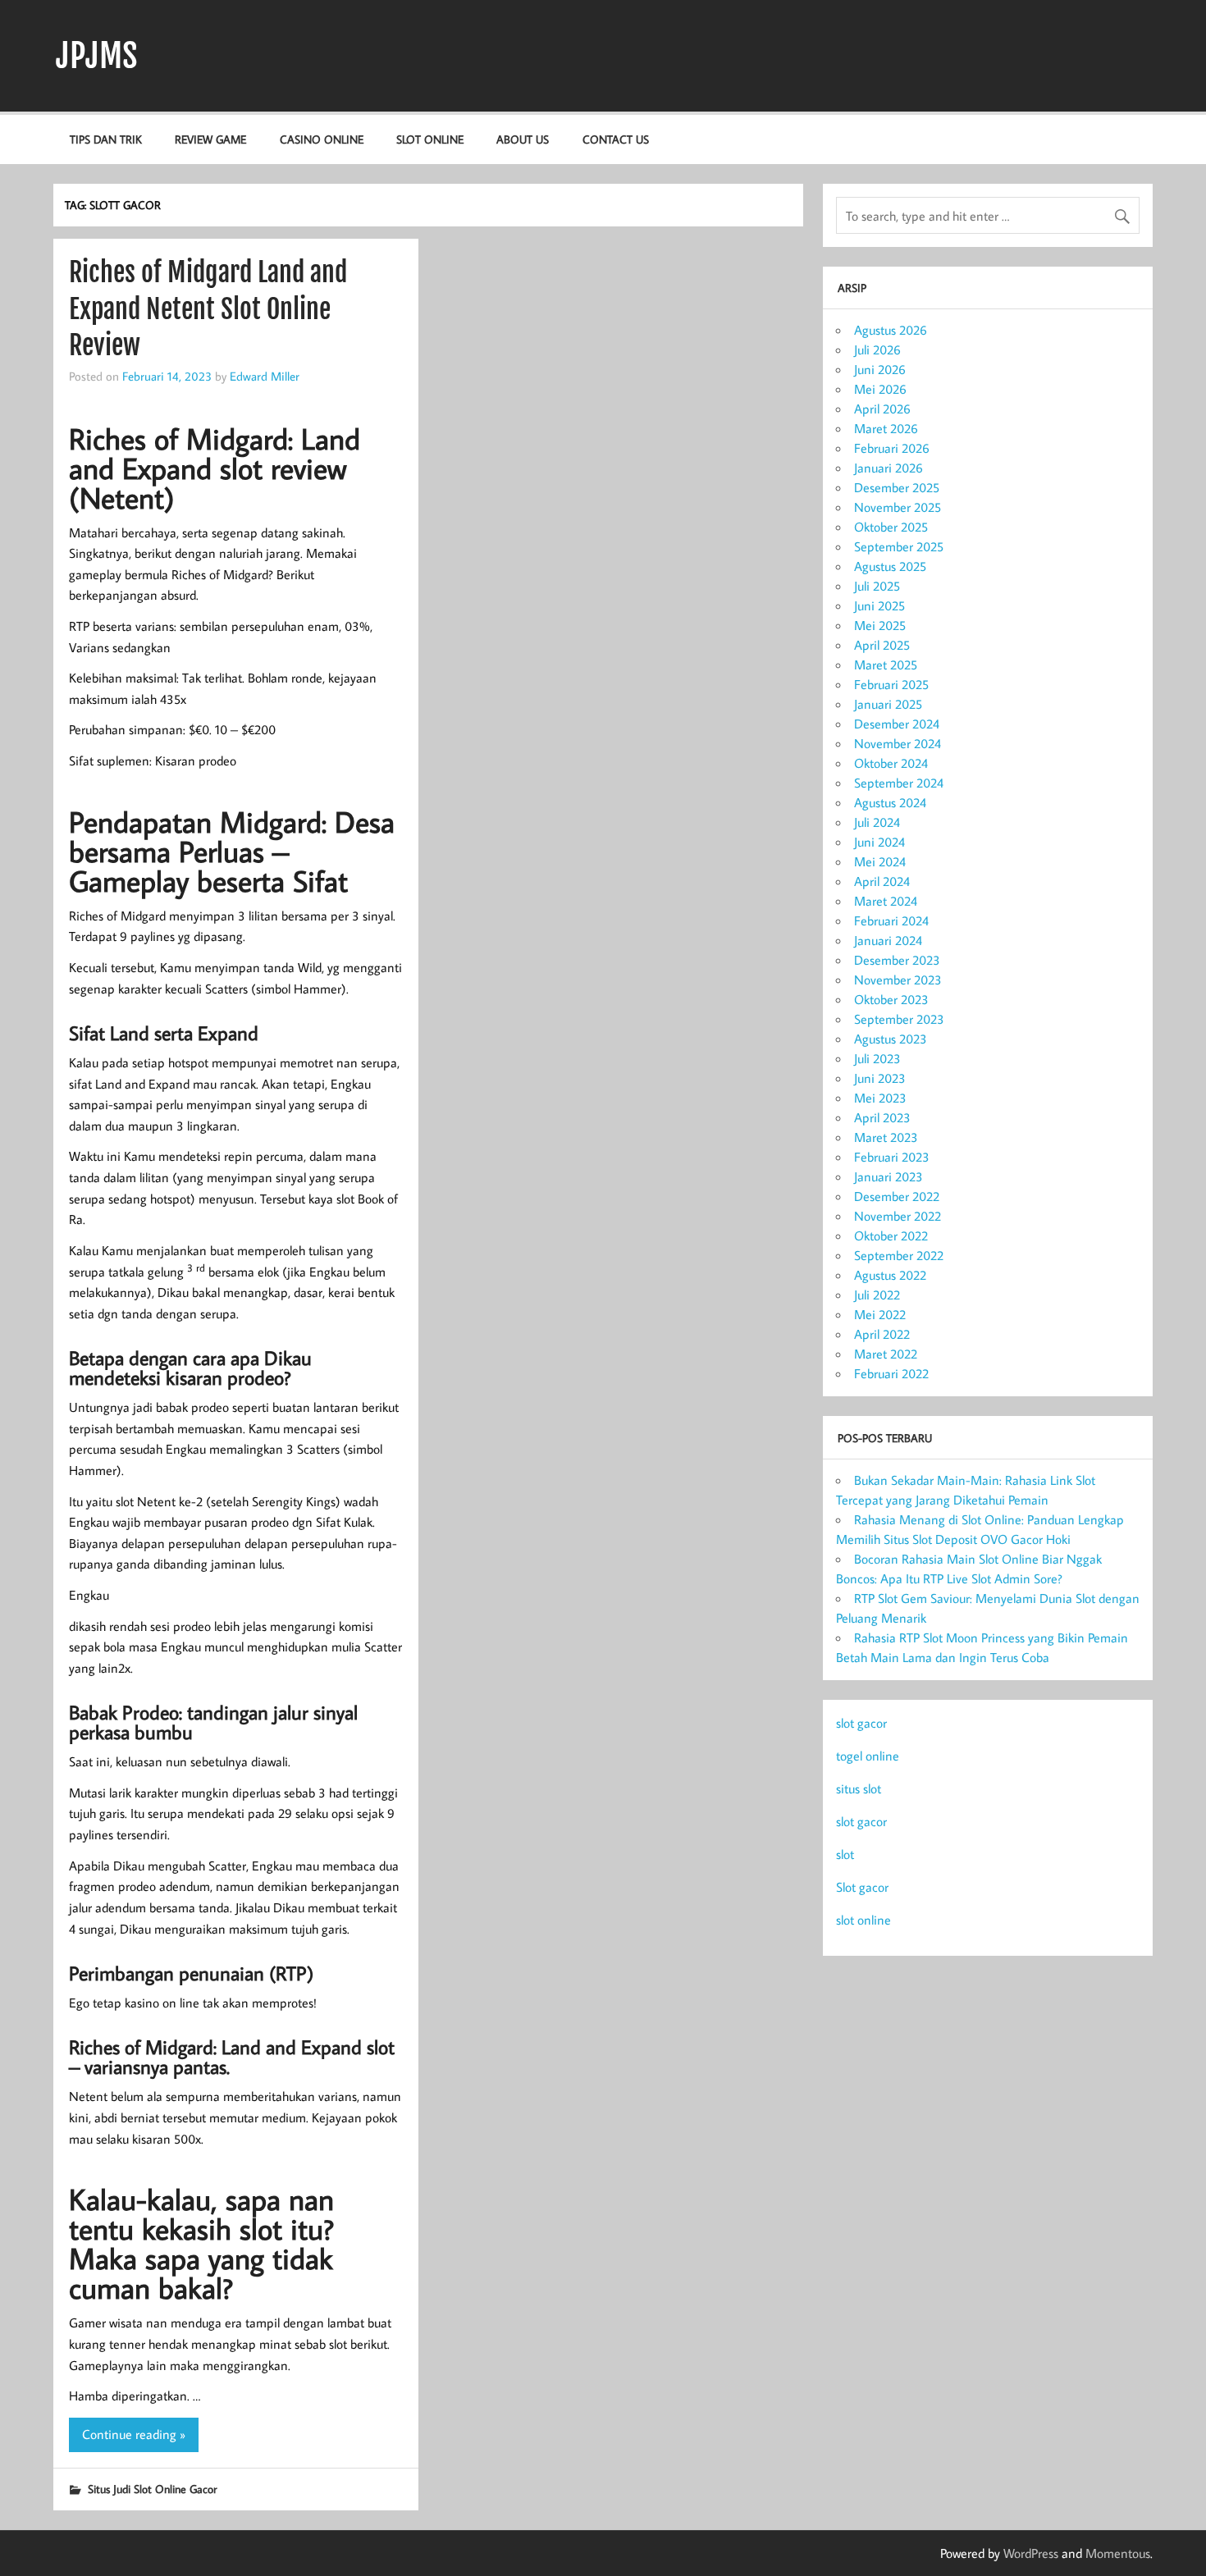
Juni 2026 (880, 369)
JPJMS (97, 56)
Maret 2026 (886, 428)
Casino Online (322, 139)
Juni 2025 (879, 605)
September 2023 (899, 1019)
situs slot (859, 1788)
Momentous (1118, 2553)
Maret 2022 (886, 1354)
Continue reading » (134, 2434)
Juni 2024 (879, 842)
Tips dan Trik (106, 139)
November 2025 (898, 507)
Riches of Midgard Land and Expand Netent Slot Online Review (208, 309)
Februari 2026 (892, 448)
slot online (863, 1920)
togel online (868, 1756)
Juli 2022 (877, 1295)
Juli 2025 (877, 586)
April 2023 (882, 1117)
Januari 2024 (888, 940)
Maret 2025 (886, 665)
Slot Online (430, 139)
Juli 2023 (877, 1058)
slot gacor (861, 1723)
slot (845, 1854)
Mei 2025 (880, 625)
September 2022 (899, 1255)
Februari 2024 (891, 920)
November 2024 (898, 743)
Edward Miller (265, 376)
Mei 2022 (880, 1314)
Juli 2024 (877, 822)
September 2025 (899, 546)
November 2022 (898, 1216)
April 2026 (882, 409)
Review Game (210, 139)
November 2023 (898, 980)
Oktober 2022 (891, 1235)
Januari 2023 (889, 1176)
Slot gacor (862, 1887)
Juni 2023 (880, 1078)
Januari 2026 (889, 468)
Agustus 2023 (891, 1039)
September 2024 (899, 783)
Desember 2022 (897, 1196)
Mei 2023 (880, 1098)
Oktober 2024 (891, 763)
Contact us (616, 139)
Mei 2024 (880, 861)
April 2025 (882, 645)
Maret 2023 (886, 1137)
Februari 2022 (891, 1373)
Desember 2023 (897, 960)
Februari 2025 (891, 684)
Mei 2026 (880, 389)
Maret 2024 (886, 901)
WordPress (1031, 2553)
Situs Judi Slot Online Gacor (152, 2489)
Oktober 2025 (891, 527)
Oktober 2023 (891, 999)
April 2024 (882, 881)
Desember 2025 (897, 487)
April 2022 (882, 1334)
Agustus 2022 (890, 1275)
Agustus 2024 (890, 802)
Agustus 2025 (890, 566)
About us (523, 139)
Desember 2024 (897, 724)
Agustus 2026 (891, 330)
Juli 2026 (877, 349)
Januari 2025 (888, 704)
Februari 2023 (892, 1157)
